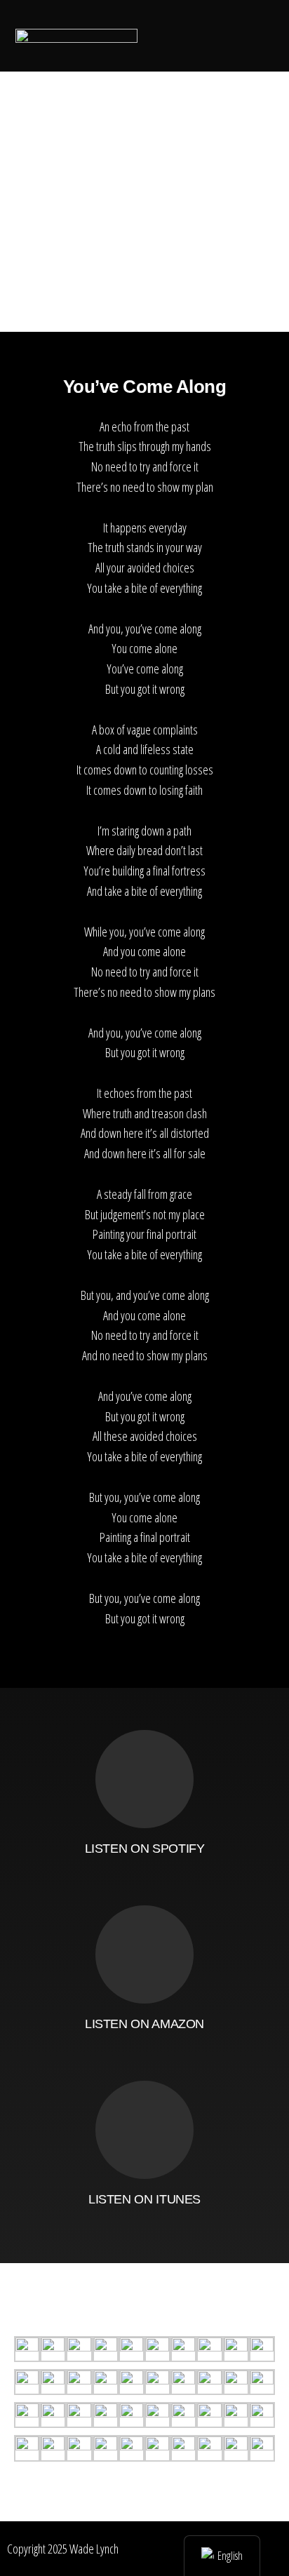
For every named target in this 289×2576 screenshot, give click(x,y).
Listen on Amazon (144, 2024)
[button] (172, 35)
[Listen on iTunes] (144, 2130)
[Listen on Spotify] (144, 1779)
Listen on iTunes (144, 2199)
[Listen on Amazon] (144, 1954)
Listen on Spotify (145, 1849)
